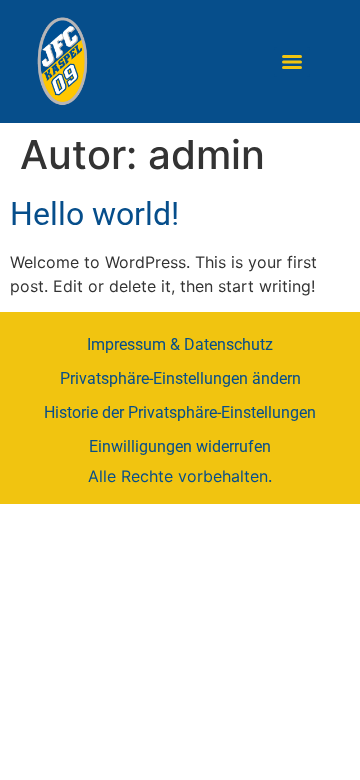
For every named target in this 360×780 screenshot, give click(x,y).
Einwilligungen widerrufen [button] (180, 446)
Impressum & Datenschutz (180, 344)
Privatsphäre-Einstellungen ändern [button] (180, 378)
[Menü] (292, 62)
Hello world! (94, 214)
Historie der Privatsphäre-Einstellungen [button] (180, 412)
